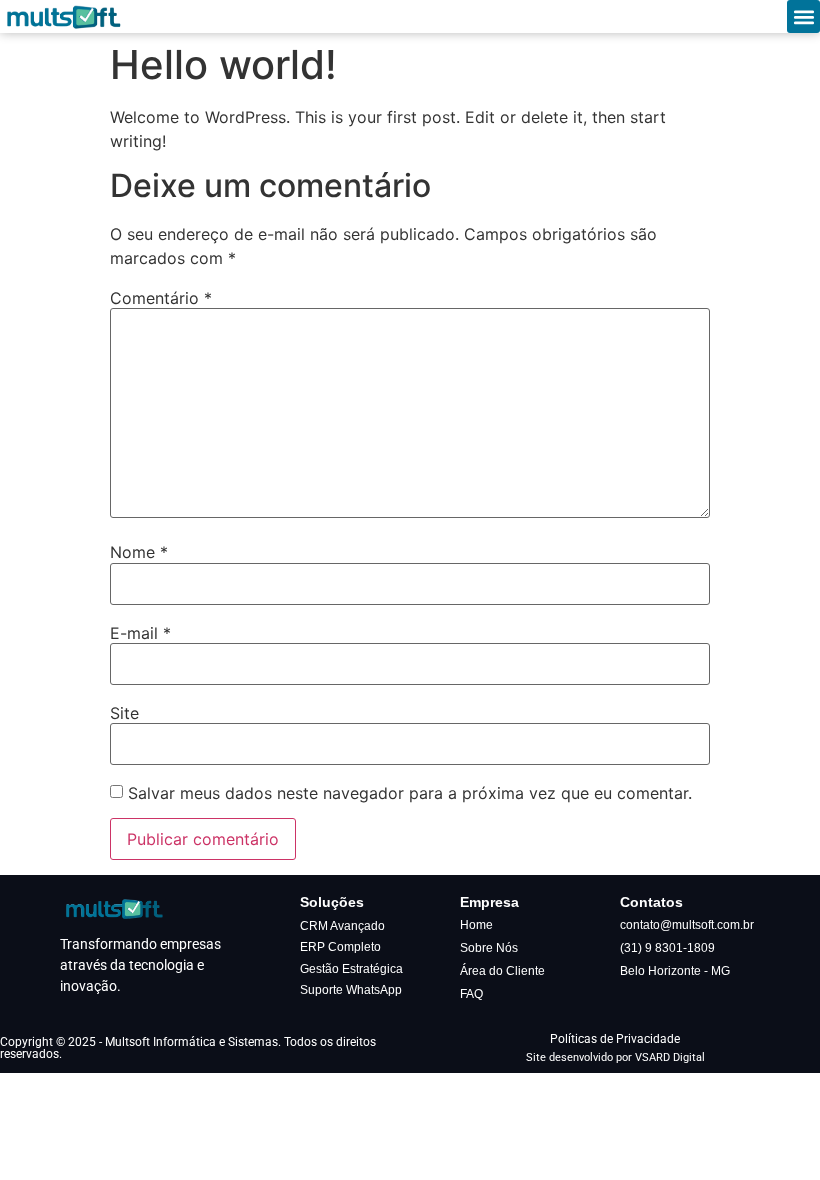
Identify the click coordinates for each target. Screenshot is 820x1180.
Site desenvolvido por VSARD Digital (615, 1057)
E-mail (140, 633)
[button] (803, 16)
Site (124, 713)
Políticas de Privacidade (615, 1039)
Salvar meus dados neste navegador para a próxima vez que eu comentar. (410, 793)
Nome (139, 552)
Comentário (161, 298)
